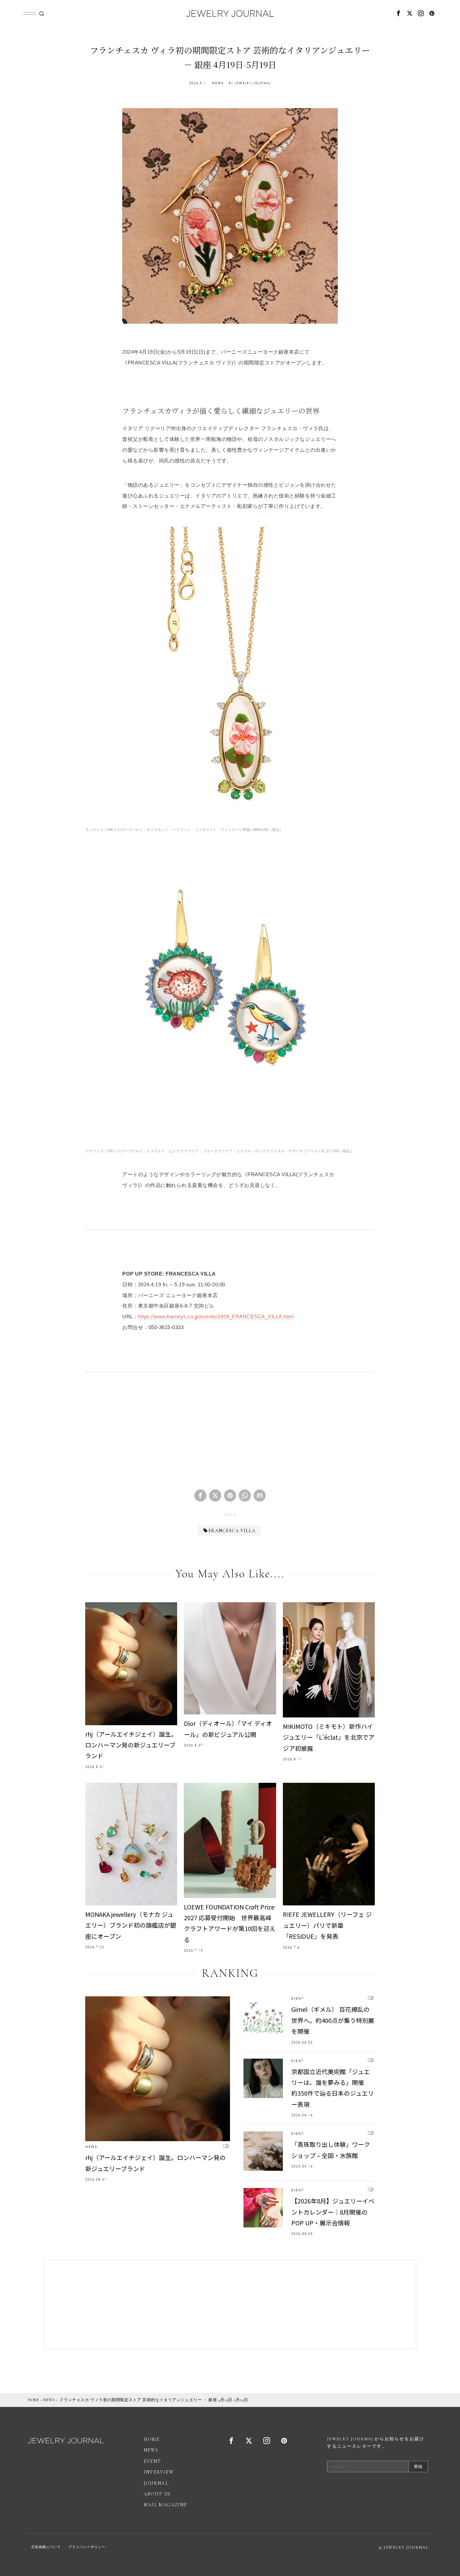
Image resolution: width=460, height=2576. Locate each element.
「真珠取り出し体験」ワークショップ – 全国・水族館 (331, 2150)
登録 (418, 2467)
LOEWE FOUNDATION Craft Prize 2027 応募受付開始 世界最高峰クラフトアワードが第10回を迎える (230, 1923)
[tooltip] (399, 13)
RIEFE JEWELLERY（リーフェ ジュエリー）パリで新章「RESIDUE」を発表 (327, 1925)
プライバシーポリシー (87, 2547)
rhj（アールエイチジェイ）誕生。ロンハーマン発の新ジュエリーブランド (131, 1745)
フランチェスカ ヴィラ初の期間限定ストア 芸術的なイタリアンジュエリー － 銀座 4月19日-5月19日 (154, 2400)
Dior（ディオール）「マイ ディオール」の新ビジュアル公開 (228, 1729)
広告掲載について (46, 2547)
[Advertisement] (230, 1439)
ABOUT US (157, 2494)
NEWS (218, 83)
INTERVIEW (159, 2472)
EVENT (298, 1999)
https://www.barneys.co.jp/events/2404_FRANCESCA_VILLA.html (216, 1317)
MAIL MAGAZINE (166, 2505)
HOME (34, 2400)
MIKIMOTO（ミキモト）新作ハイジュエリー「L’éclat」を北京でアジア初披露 (329, 1737)
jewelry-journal (253, 83)
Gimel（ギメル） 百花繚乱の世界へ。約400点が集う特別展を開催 (333, 2020)
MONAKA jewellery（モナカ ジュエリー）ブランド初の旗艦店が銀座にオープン (131, 1925)
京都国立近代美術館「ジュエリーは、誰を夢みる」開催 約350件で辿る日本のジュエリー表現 (333, 2088)
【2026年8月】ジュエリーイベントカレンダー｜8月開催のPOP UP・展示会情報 (333, 2212)
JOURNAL (156, 2483)
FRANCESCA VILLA (232, 1531)
